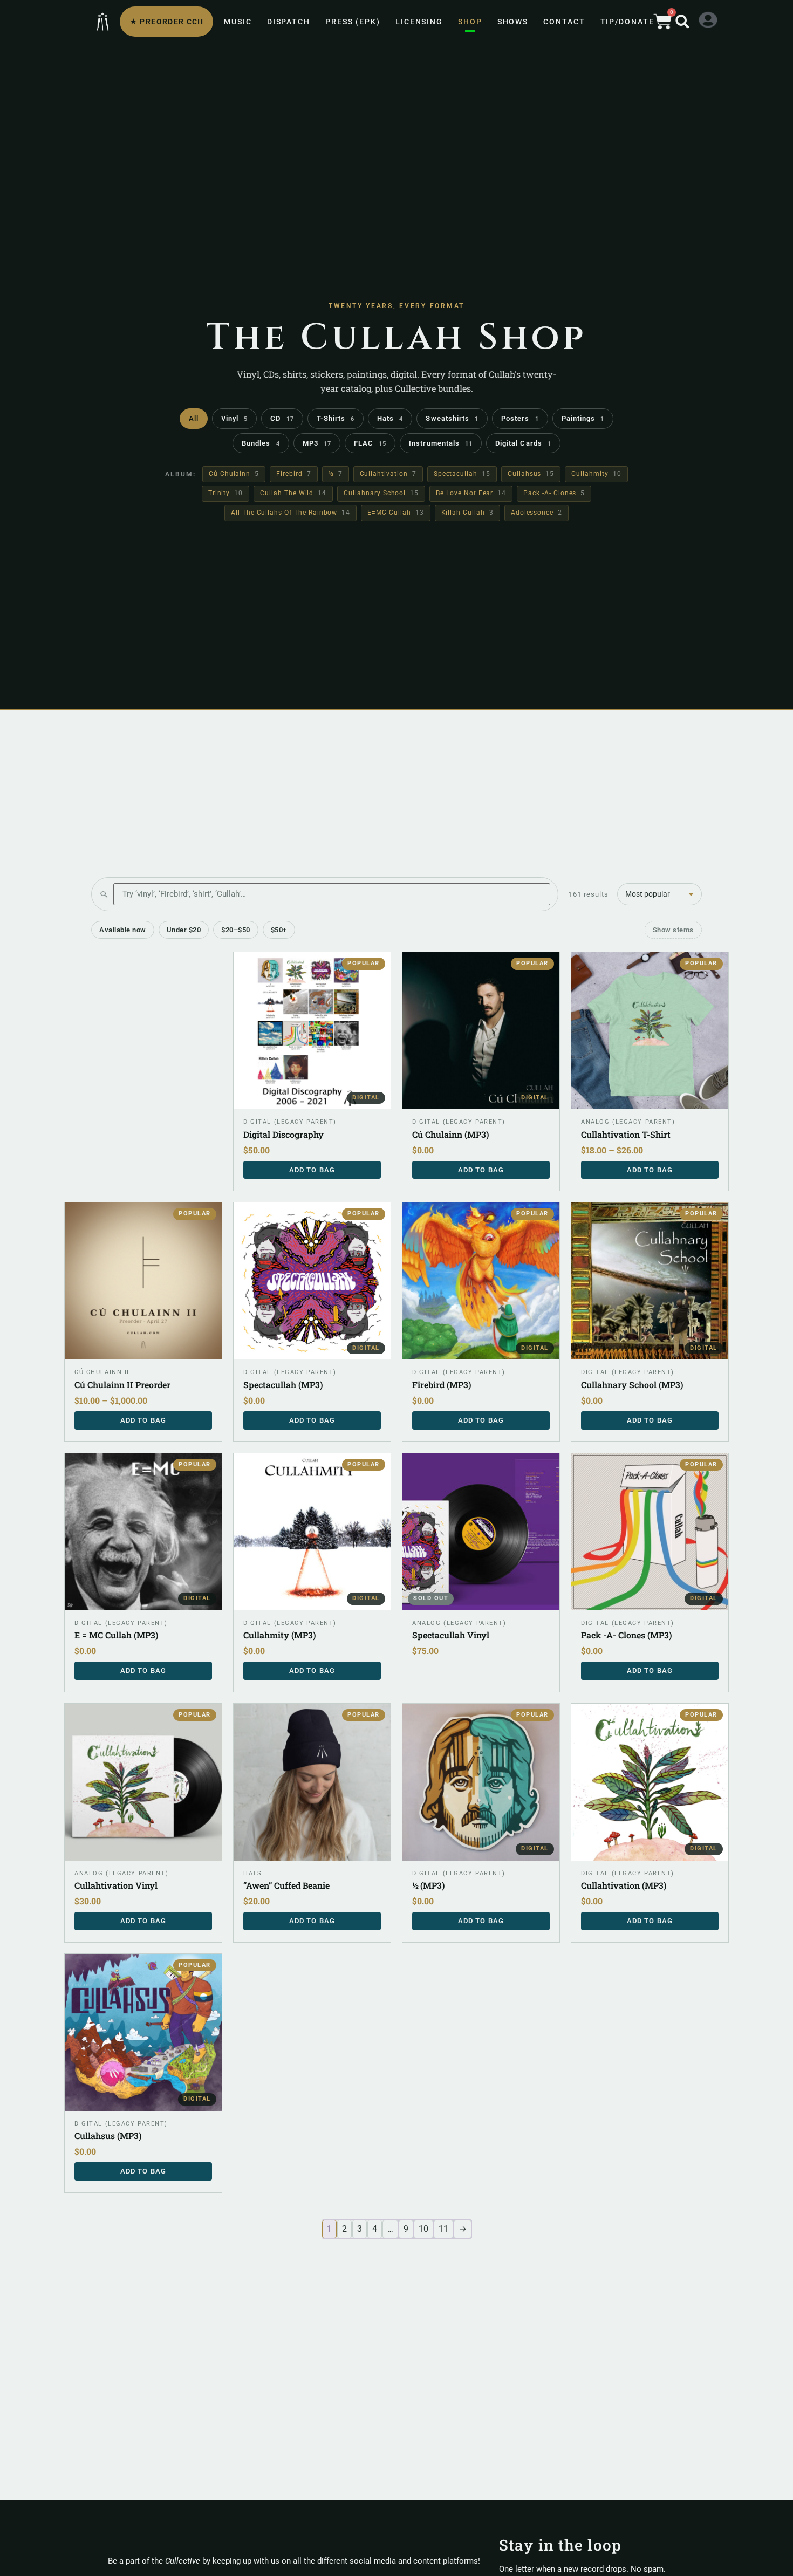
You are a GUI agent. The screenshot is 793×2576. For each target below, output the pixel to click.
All (194, 418)
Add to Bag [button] (312, 1170)
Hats (390, 418)
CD (282, 418)
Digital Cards (523, 443)
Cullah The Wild (293, 493)
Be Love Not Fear (471, 493)
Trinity (225, 493)
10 (423, 2229)
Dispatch (289, 22)
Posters (520, 418)
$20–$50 (236, 930)
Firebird (293, 474)
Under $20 (184, 930)
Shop (470, 22)
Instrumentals (441, 443)
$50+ (279, 930)
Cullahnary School (381, 493)
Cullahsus (531, 474)
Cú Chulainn (234, 474)
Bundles (261, 443)
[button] (682, 22)
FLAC (370, 443)
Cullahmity (596, 474)
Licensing (419, 22)
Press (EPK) (353, 22)
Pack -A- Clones (554, 493)
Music (238, 22)
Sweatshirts (452, 418)
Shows (513, 22)
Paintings (583, 418)
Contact (564, 22)
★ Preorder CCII (166, 22)
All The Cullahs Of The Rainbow (290, 513)
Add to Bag (650, 1170)
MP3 (317, 443)
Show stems (673, 930)
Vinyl (234, 418)
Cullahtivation (388, 474)
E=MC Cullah (395, 513)
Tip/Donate (627, 22)
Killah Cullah (467, 513)
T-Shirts (336, 418)
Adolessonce (536, 513)
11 (443, 2229)
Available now (123, 930)
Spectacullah (462, 474)
